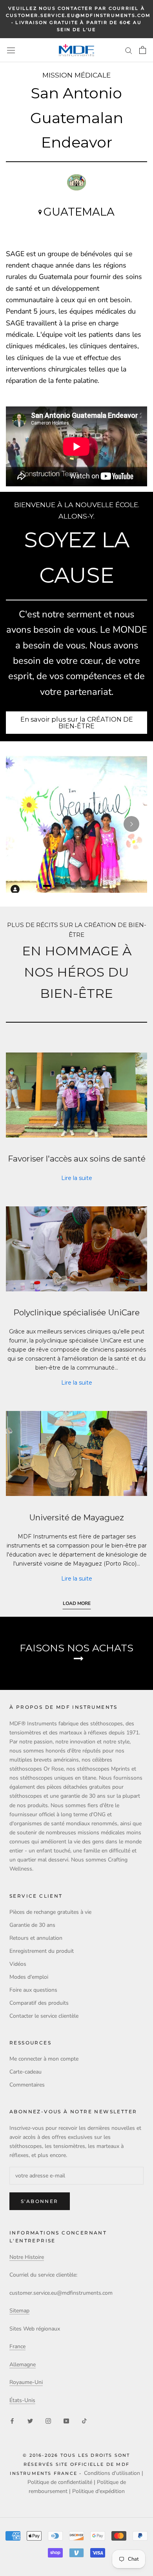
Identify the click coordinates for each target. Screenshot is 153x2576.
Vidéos (18, 1964)
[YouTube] (66, 2420)
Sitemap (19, 2311)
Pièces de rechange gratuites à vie (50, 1912)
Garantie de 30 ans (32, 1925)
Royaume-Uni (26, 2382)
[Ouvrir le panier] (143, 50)
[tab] (47, 886)
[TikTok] (84, 2420)
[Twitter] (30, 2420)
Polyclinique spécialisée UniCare (76, 1312)
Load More (77, 1603)
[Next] (131, 824)
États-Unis (22, 2400)
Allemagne (23, 2365)
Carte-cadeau (25, 2072)
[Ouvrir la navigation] (11, 50)
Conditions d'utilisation (112, 2473)
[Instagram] (48, 2420)
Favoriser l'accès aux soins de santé (77, 1159)
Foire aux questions (33, 1990)
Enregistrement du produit (42, 1951)
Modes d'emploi (29, 1977)
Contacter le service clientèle (44, 2016)
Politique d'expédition (98, 2491)
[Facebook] (12, 2420)
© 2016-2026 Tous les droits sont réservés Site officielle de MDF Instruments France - (70, 2464)
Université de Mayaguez (76, 1517)
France (17, 2346)
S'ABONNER (40, 2201)
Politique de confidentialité (60, 2482)
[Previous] (22, 824)
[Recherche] (129, 50)
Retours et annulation (36, 1938)
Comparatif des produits (39, 2003)
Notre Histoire (27, 2257)
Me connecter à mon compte (44, 2059)
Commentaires (27, 2085)
